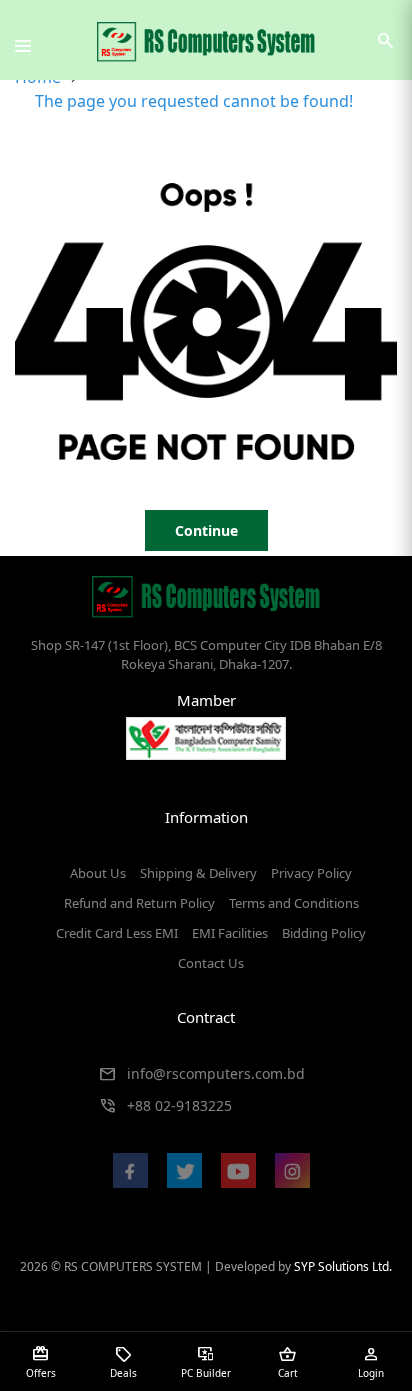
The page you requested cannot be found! (194, 101)
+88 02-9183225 (179, 1105)
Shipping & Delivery (198, 873)
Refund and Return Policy (139, 903)
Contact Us (211, 963)
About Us (98, 873)
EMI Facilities (230, 933)
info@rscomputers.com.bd (216, 1073)
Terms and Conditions (294, 903)
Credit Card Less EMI (117, 933)
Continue (206, 530)
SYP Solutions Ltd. (343, 1266)
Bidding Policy (324, 933)
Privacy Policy (311, 873)
